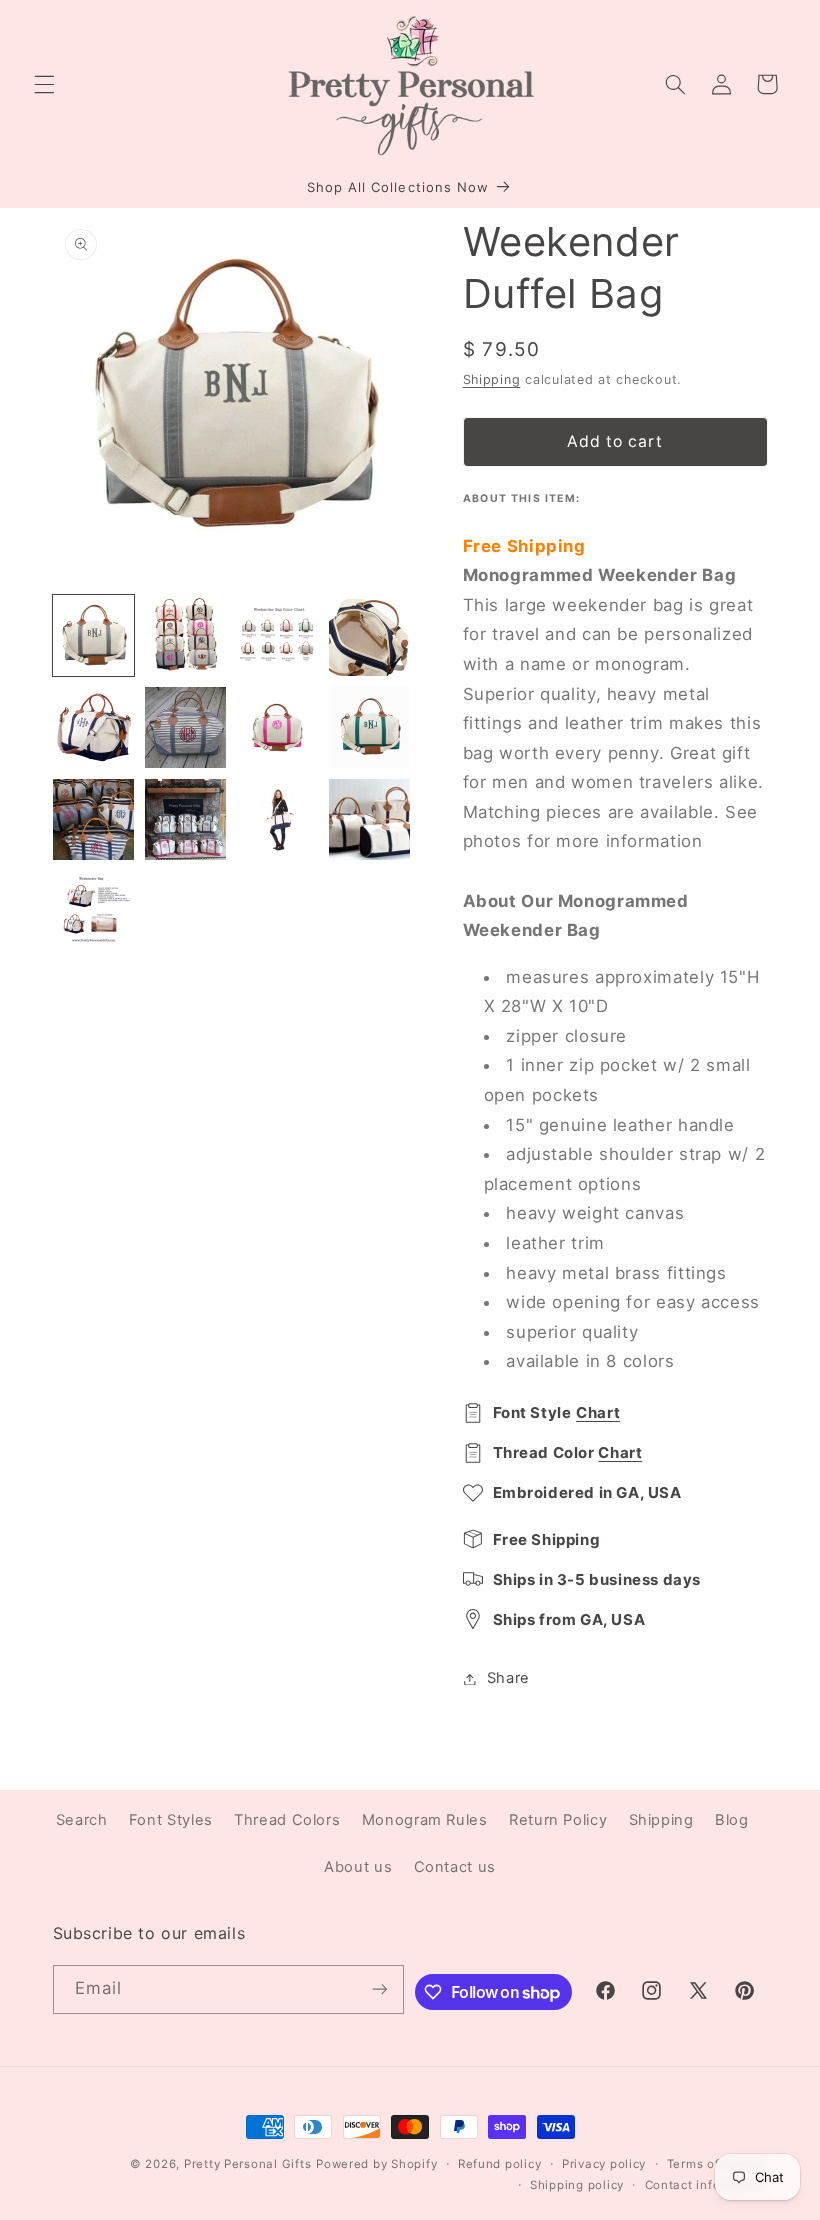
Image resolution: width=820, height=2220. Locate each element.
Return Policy (558, 1820)
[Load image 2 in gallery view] (186, 636)
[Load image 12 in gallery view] (370, 820)
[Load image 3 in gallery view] (278, 636)
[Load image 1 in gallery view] (94, 636)
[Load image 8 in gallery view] (370, 728)
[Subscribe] (380, 1989)
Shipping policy (577, 2185)
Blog (732, 1820)
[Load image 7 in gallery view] (278, 728)
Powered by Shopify (376, 2164)
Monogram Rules (425, 1820)
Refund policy (500, 2164)
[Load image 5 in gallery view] (94, 728)
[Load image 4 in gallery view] (370, 636)
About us (358, 1867)
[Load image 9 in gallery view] (94, 820)
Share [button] (508, 1678)
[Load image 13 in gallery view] (94, 912)
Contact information (706, 2185)
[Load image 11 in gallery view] (278, 820)
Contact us (455, 1867)
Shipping (492, 379)
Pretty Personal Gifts (247, 2164)
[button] (44, 84)
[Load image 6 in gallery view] (186, 728)
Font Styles (171, 1820)
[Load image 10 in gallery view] (186, 820)
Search (82, 1820)
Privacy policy (604, 2164)
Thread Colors (287, 1820)
